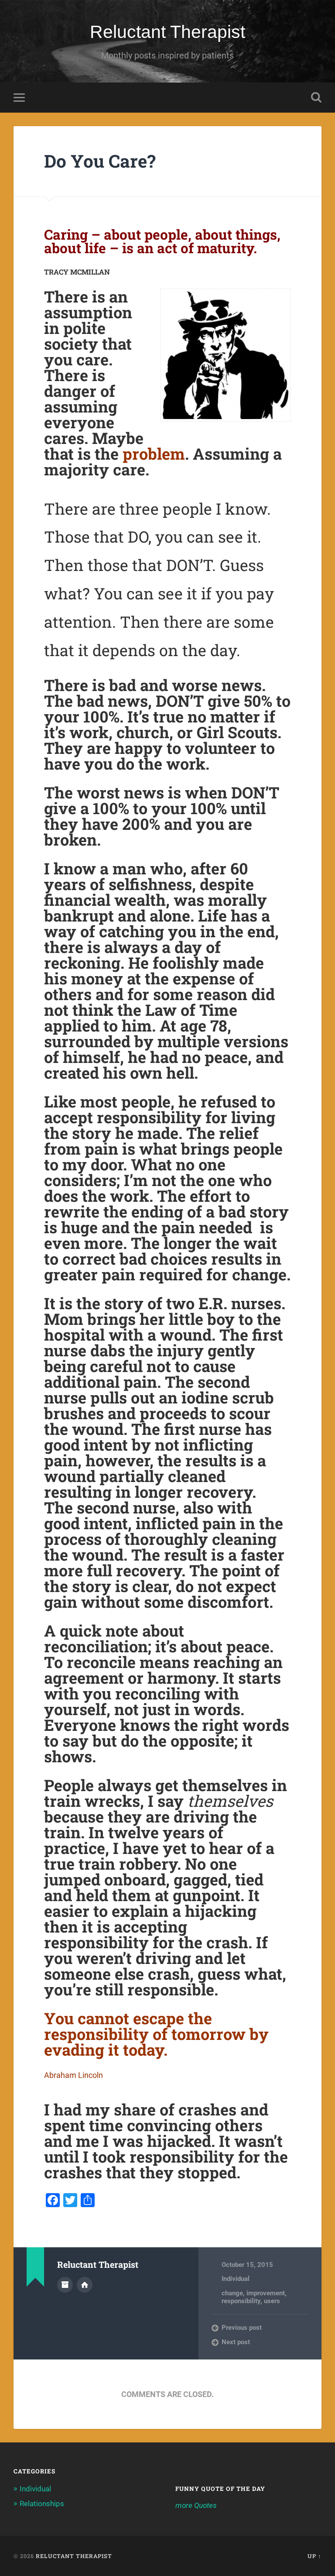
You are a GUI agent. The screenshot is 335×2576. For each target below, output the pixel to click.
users (272, 2301)
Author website (85, 2285)
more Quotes (196, 2505)
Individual (236, 2279)
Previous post (242, 2328)
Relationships (42, 2504)
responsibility (241, 2301)
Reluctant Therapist (167, 32)
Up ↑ (314, 2556)
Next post (236, 2342)
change (232, 2293)
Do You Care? (100, 161)
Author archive (65, 2285)
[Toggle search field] (316, 97)
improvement (266, 2293)
